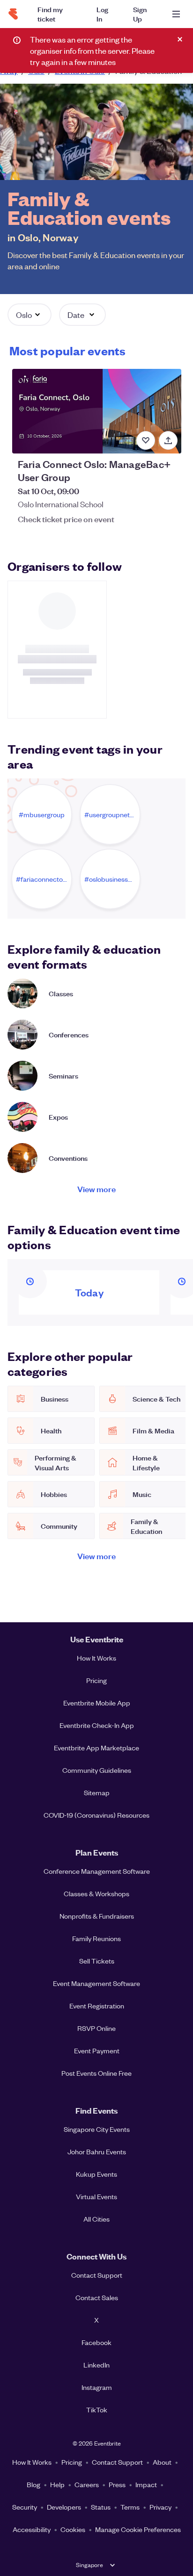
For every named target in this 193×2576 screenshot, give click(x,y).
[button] (30, 315)
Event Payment (97, 2051)
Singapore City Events (97, 2129)
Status (101, 2507)
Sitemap (97, 1792)
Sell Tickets (97, 1961)
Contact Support (97, 2275)
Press (117, 2484)
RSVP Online (96, 2028)
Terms (130, 2507)
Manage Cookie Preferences (138, 2529)
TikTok (97, 2410)
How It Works (96, 1658)
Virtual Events (96, 2196)
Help (57, 2484)
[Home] (13, 14)
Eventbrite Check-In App (97, 1725)
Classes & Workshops (96, 1893)
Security (25, 2507)
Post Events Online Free (96, 2073)
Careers (87, 2484)
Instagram (97, 2387)
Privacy (160, 2507)
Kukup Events (96, 2174)
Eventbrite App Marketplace (96, 1748)
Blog (33, 2484)
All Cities (96, 2219)
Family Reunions (96, 1938)
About (162, 2462)
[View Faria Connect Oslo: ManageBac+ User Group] (97, 411)
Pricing (96, 1680)
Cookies (73, 2529)
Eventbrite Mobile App (97, 1703)
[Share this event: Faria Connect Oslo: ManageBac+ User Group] (168, 440)
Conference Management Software (97, 1871)
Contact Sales (97, 2297)
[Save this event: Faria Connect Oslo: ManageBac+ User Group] (146, 440)
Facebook (96, 2342)
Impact (146, 2484)
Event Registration (97, 2006)
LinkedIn (96, 2365)
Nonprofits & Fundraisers (97, 1916)
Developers (64, 2507)
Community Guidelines (97, 1770)
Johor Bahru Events (97, 2151)
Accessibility (32, 2529)
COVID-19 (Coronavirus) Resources (96, 1815)
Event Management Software (96, 1983)
